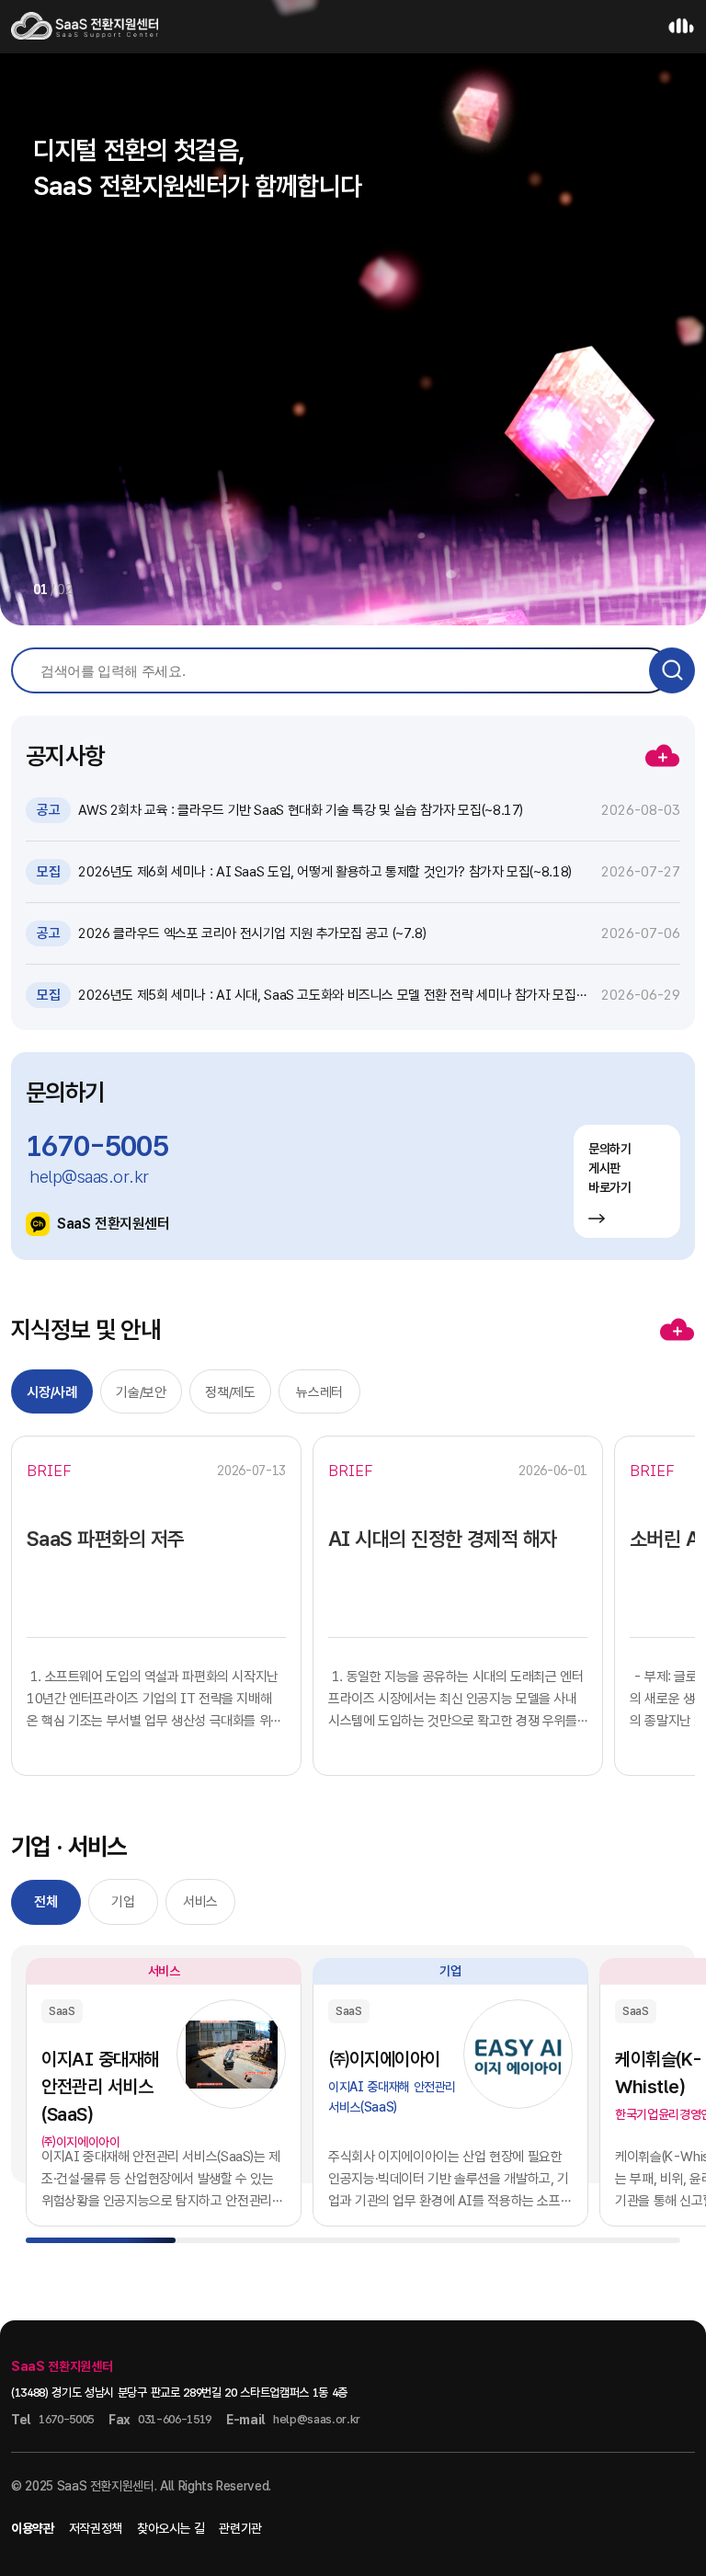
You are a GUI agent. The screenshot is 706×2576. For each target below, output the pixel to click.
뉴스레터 (319, 1392)
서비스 (200, 1902)
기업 (123, 1902)
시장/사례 (51, 1392)
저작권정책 (96, 2528)
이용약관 (33, 2528)
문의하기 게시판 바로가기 (610, 1168)
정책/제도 (230, 1392)
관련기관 (240, 2528)
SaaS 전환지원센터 (114, 1224)
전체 (46, 1902)
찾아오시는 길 (171, 2528)
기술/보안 (141, 1392)
